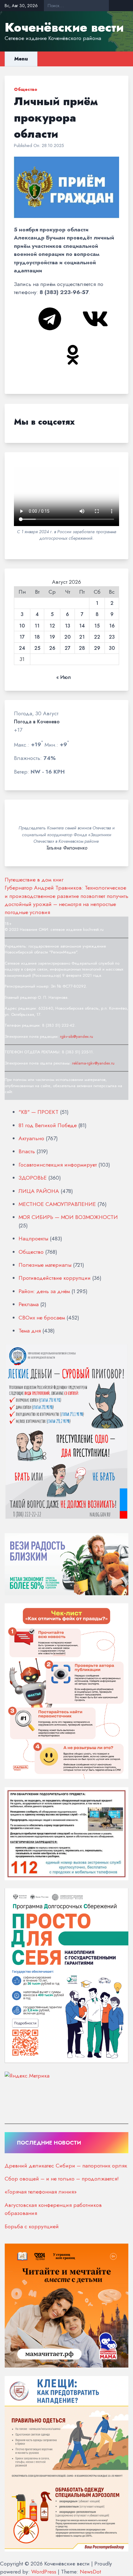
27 (68, 648)
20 (67, 637)
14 (82, 626)
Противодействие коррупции (55, 1278)
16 (112, 626)
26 (52, 648)
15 (97, 626)
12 (52, 626)
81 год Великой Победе (48, 1125)
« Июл (64, 677)
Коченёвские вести (64, 27)
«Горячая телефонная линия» (41, 2192)
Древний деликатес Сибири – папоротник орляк (66, 2166)
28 (82, 648)
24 (22, 648)
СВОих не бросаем (42, 1318)
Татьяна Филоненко (67, 848)
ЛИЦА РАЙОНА (39, 1191)
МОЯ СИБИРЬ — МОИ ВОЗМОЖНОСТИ (68, 1217)
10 (22, 626)
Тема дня (30, 1331)
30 (112, 648)
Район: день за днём (44, 1291)
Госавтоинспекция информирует (58, 1165)
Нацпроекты (33, 1239)
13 (68, 626)
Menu (21, 59)
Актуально (31, 1138)
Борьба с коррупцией (32, 2226)
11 (37, 626)
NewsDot (90, 2572)
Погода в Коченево (37, 722)
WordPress (44, 2572)
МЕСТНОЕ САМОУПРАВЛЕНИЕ (57, 1204)
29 (97, 648)
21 (82, 637)
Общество (26, 89)
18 (37, 637)
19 (52, 637)
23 (112, 637)
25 (37, 648)
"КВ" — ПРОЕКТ (39, 1112)
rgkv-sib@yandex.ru (77, 1036)
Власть (27, 1151)
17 (22, 637)
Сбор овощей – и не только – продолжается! (62, 2179)
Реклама (29, 1304)
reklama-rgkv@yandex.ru (93, 1063)
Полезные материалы (45, 1265)
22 (97, 637)
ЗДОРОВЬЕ (33, 1178)
